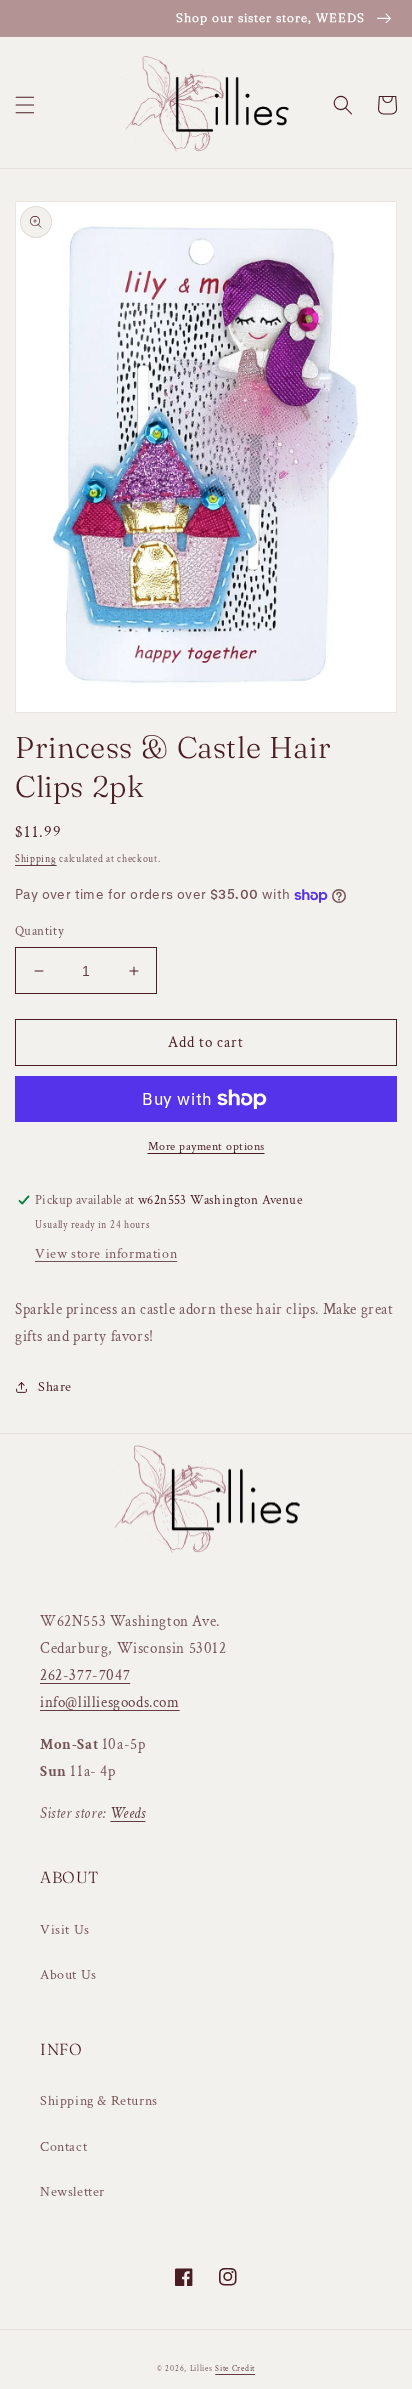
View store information (106, 1254)
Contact (63, 2147)
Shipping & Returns (99, 2101)
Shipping (36, 859)
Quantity (39, 931)
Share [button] (55, 1387)
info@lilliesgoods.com (110, 1702)
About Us (68, 1975)
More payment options (206, 1146)
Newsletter (72, 2192)
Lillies (203, 2368)
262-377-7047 (85, 1675)
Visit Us (65, 1930)
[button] (25, 105)
